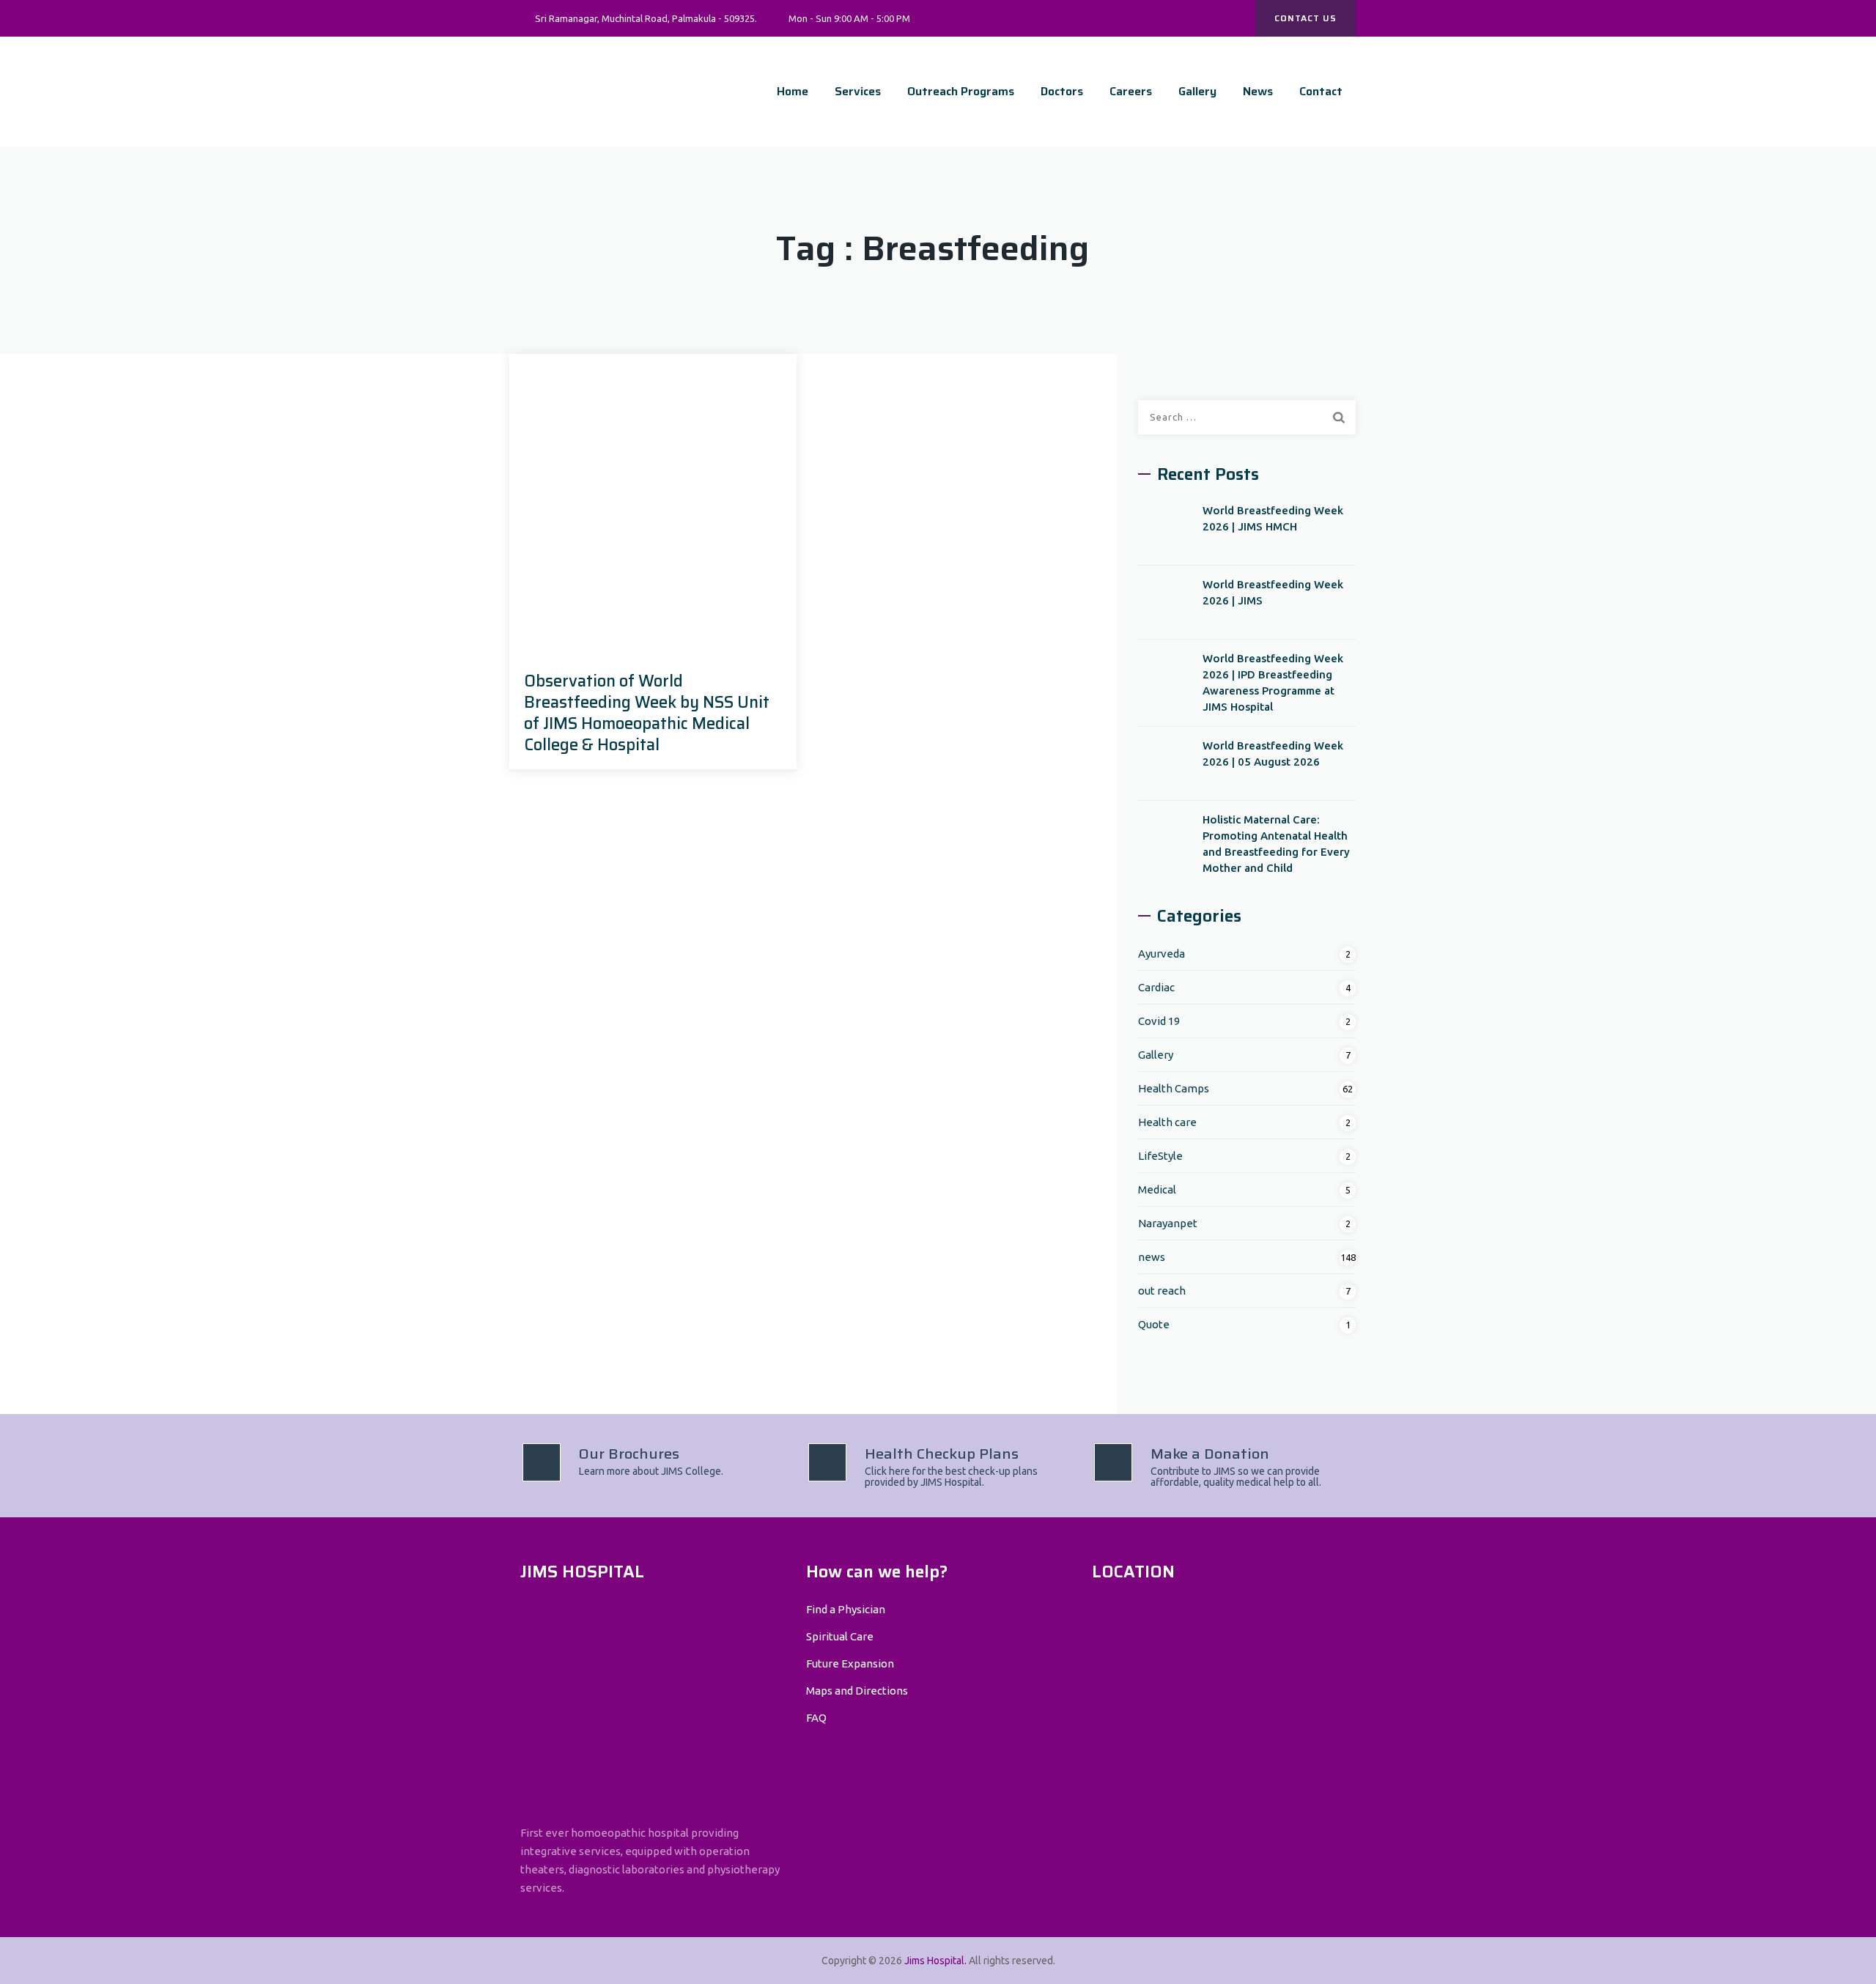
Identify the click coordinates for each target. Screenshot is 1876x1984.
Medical (1157, 1189)
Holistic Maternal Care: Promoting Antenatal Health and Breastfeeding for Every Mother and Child (1276, 844)
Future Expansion (850, 1663)
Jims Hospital (934, 1961)
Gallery (1197, 91)
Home (793, 91)
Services (858, 91)
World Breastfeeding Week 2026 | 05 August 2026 (1273, 754)
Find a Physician (846, 1609)
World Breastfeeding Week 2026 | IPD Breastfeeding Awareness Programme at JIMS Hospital (1273, 682)
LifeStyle (1160, 1156)
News (1258, 91)
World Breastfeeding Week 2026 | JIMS (1273, 592)
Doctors (1062, 91)
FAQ (816, 1718)
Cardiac (1156, 987)
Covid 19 (1159, 1021)
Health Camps (1174, 1088)
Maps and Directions (857, 1691)
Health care (1167, 1122)
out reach (1162, 1291)
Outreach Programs (961, 91)
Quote (1154, 1324)
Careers (1131, 91)
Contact (1321, 91)
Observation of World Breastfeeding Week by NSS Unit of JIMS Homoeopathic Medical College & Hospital (647, 713)
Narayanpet (1168, 1223)
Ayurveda (1162, 954)
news (1152, 1257)
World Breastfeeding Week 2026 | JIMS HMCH (1273, 518)
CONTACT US (1306, 18)
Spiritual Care (840, 1636)
